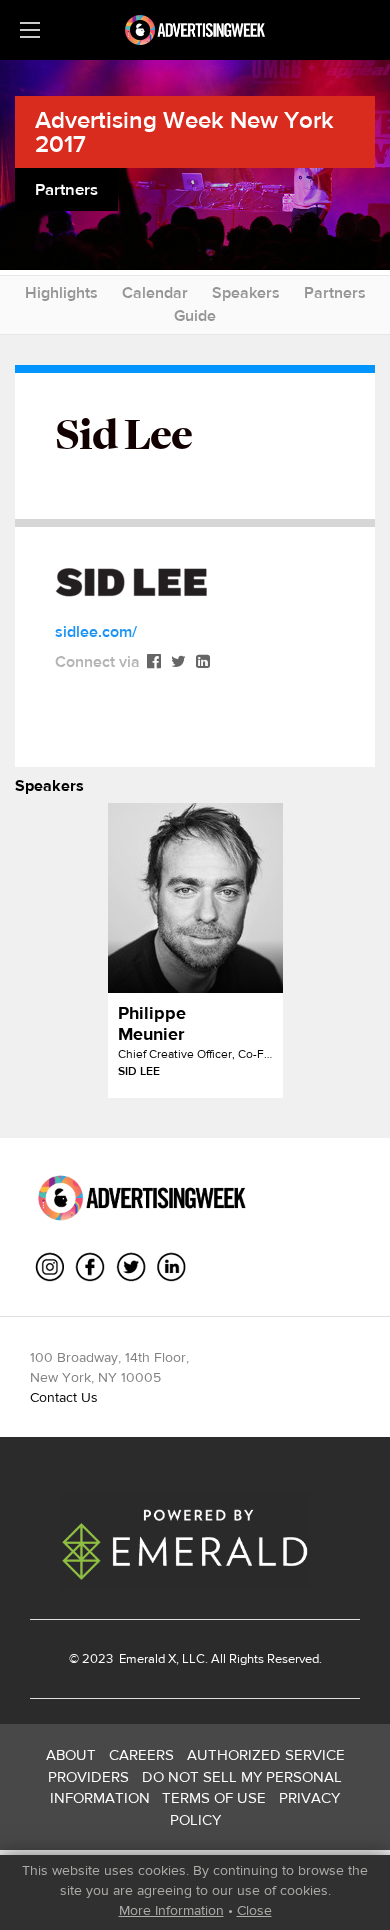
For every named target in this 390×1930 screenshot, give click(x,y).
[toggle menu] (30, 30)
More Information (171, 1910)
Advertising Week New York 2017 (184, 131)
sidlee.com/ (96, 631)
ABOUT (71, 1754)
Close (254, 1910)
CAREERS (141, 1754)
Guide (195, 315)
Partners (335, 292)
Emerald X (146, 1658)
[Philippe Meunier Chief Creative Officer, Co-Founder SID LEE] (195, 898)
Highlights (61, 292)
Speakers (246, 292)
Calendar (155, 292)
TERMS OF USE (214, 1797)
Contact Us (64, 1397)
